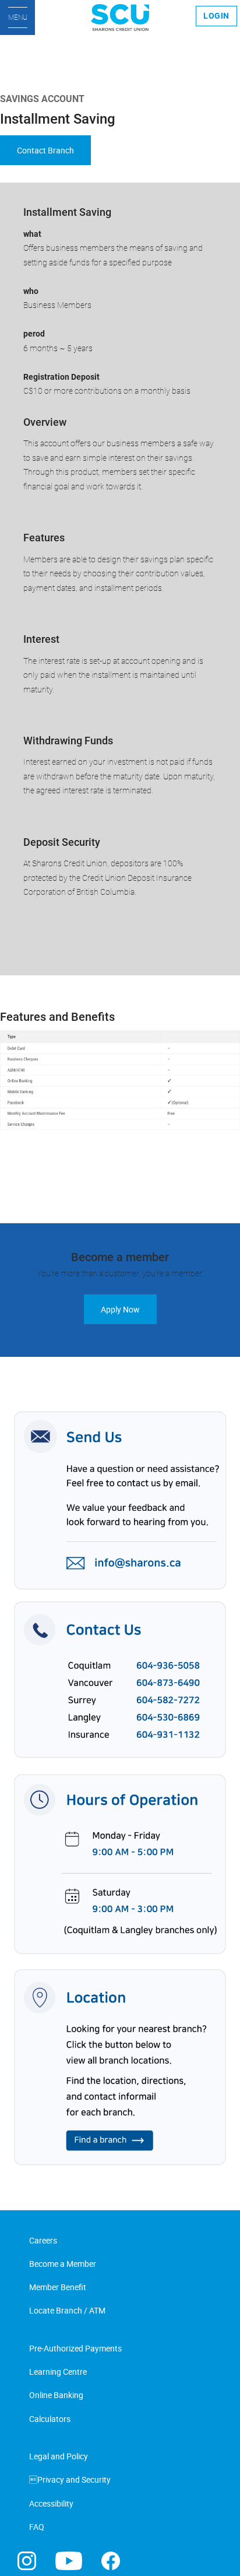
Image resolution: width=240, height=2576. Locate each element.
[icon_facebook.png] (111, 2560)
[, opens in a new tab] (120, 1788)
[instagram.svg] (27, 2560)
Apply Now (120, 1309)
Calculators (50, 2419)
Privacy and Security (70, 2479)
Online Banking (56, 2395)
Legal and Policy (59, 2456)
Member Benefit (58, 2287)
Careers (43, 2240)
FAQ (37, 2527)
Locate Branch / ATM (67, 2310)
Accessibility (51, 2503)
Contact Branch (45, 150)
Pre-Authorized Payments (75, 2348)
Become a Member (63, 2264)
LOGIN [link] (216, 16)
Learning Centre (58, 2372)
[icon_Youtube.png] (69, 2560)
